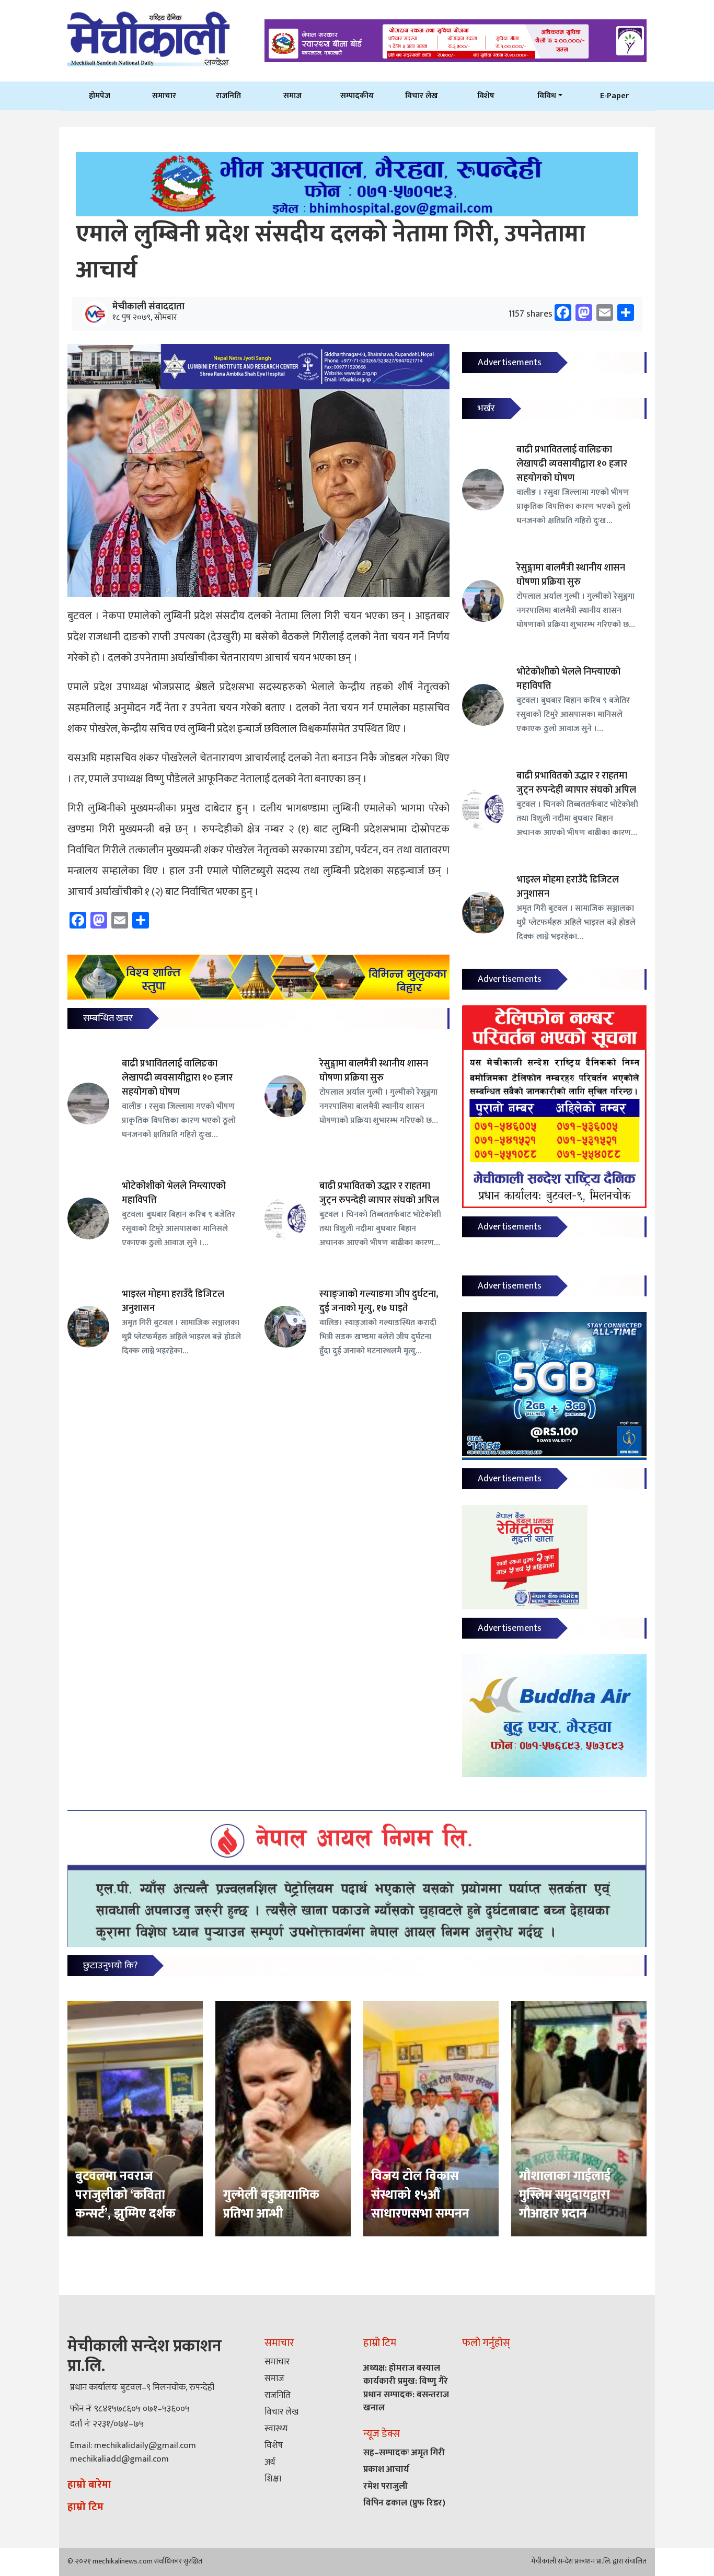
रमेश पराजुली (385, 2486)
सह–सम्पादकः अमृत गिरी (404, 2453)
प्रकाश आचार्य (386, 2469)
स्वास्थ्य (276, 2429)
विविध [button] (547, 96)
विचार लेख (422, 96)
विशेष (486, 96)
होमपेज (100, 96)
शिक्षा (273, 2479)
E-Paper (614, 96)
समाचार (164, 96)
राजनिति (228, 96)
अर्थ (270, 2462)
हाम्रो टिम (85, 2507)
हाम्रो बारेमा (89, 2485)
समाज (292, 96)
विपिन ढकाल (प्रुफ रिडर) (404, 2503)
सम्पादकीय (357, 96)
